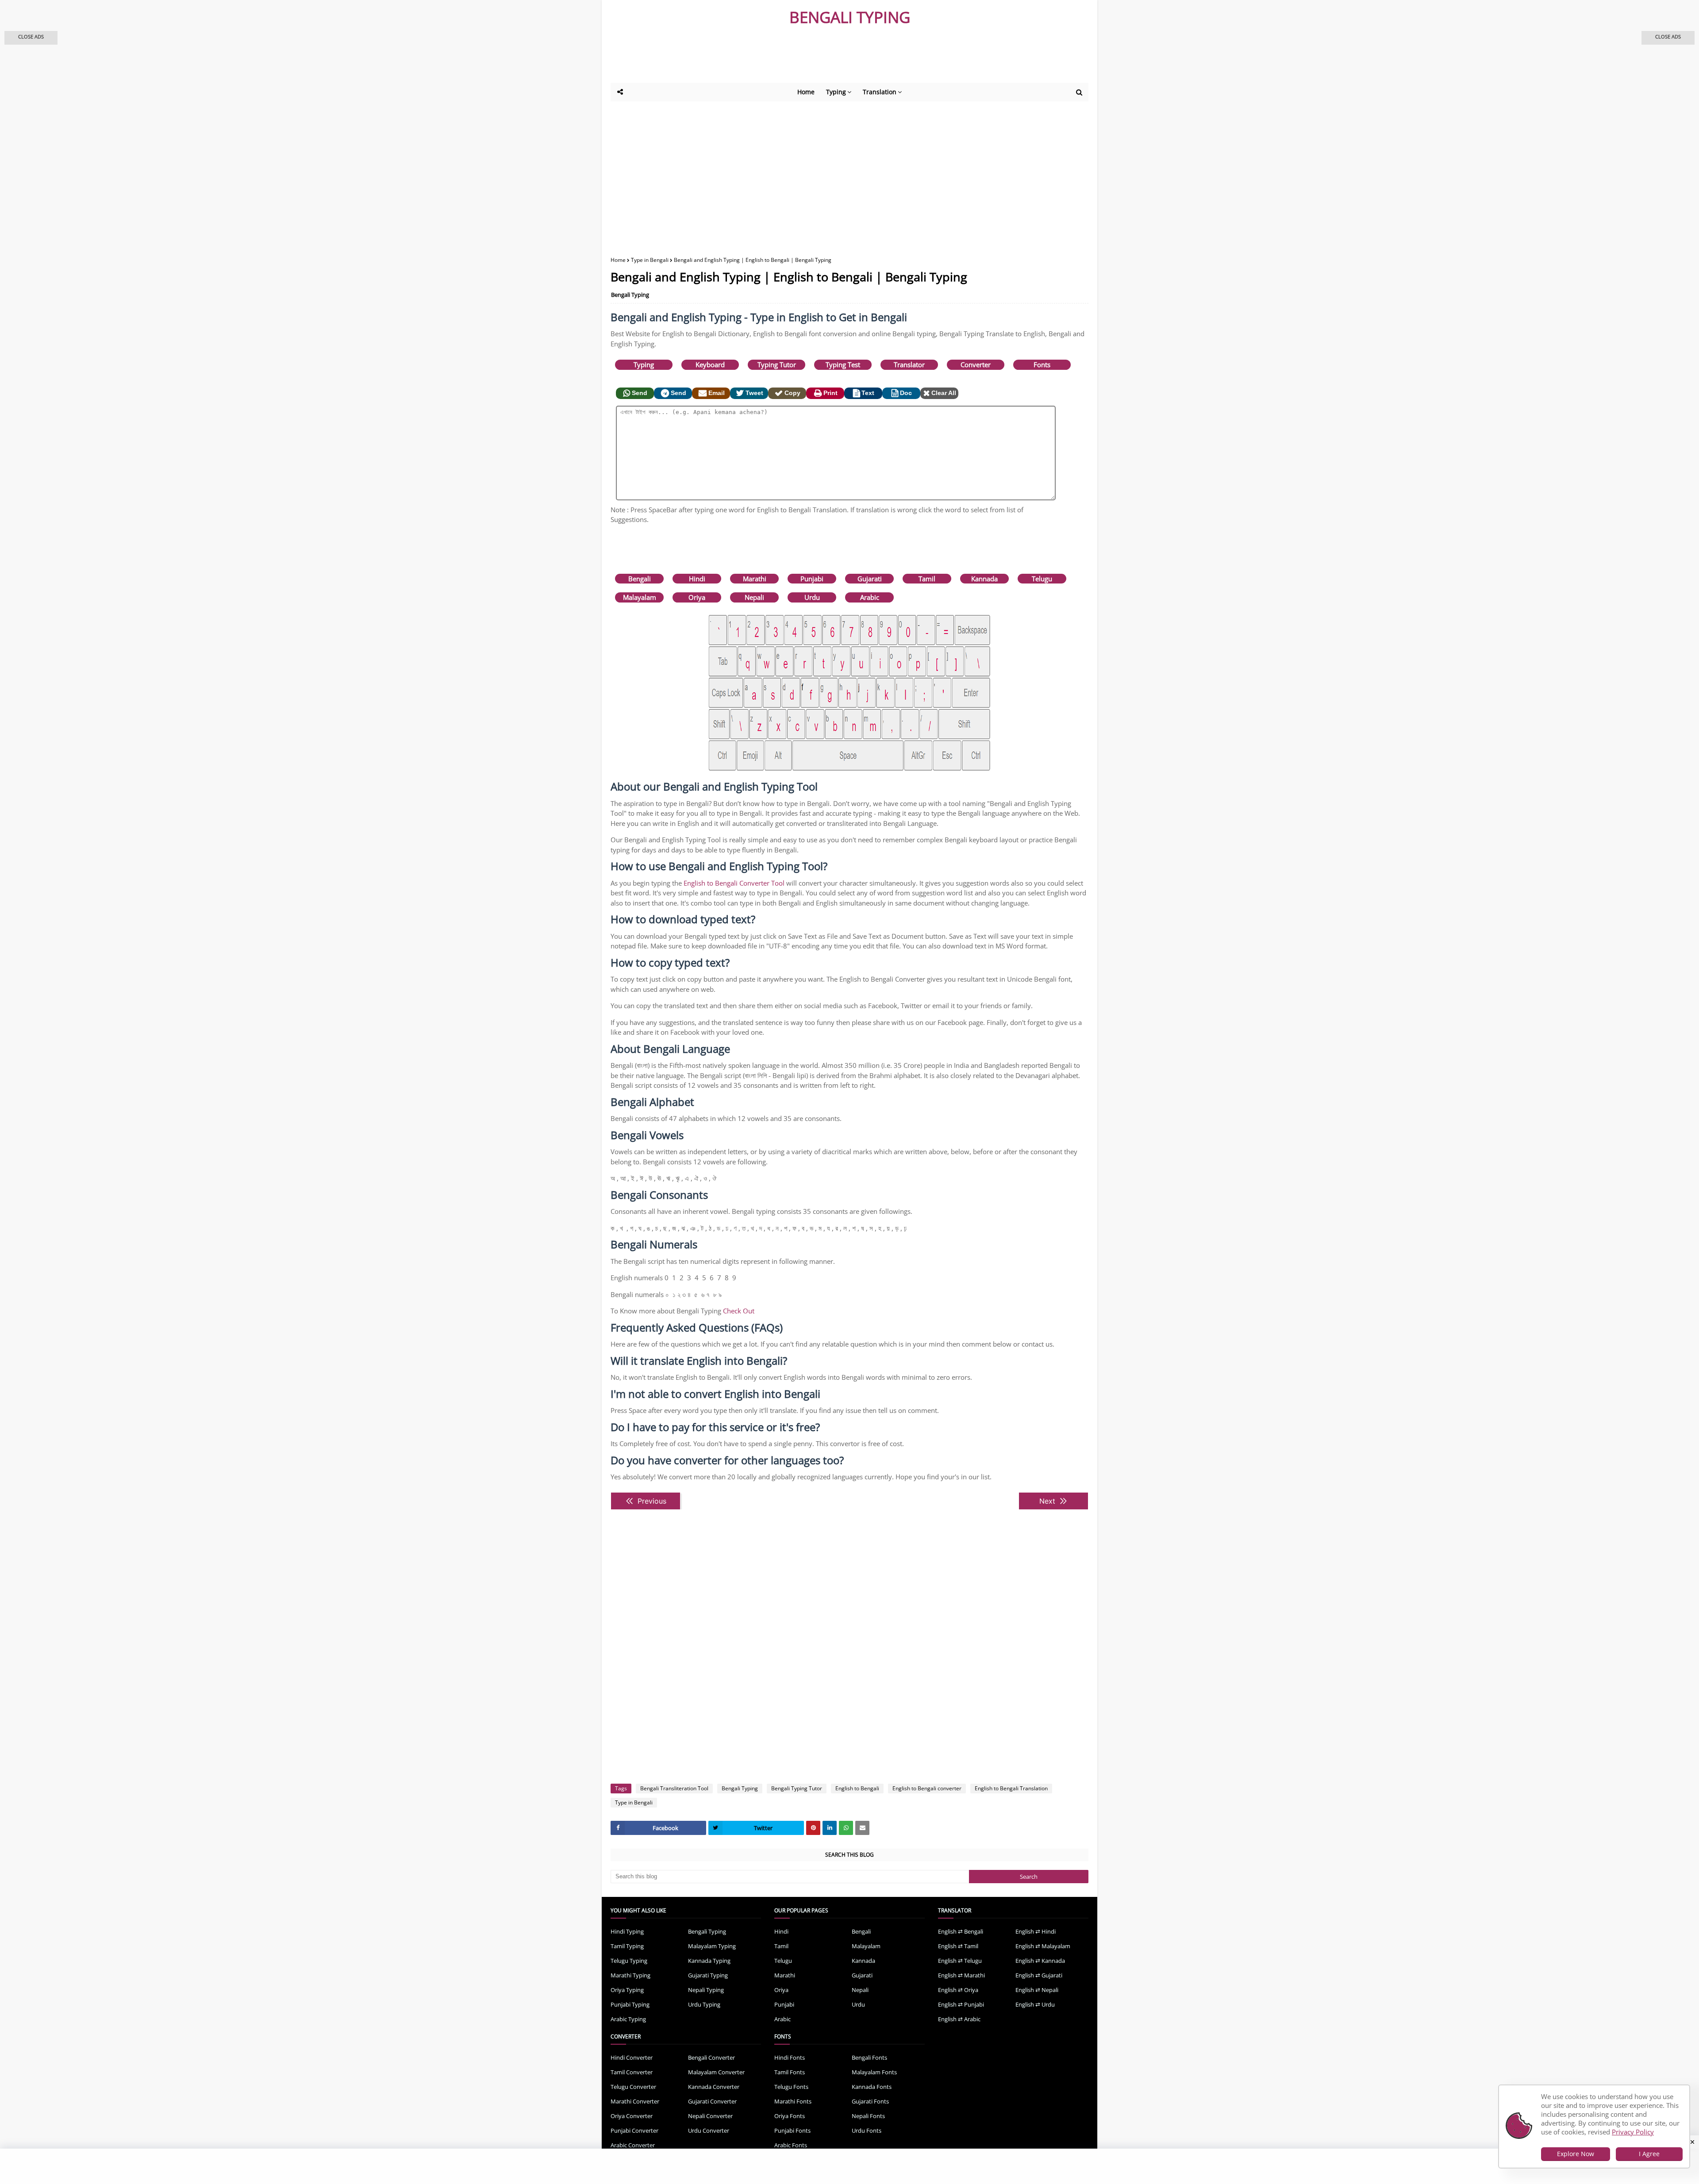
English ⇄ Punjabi (961, 2004)
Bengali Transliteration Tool (674, 1788)
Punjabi (812, 579)
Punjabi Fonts (792, 2130)
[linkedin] (830, 1828)
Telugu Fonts (791, 2087)
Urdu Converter (709, 2130)
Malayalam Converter (716, 2072)
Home (618, 260)
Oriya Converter (632, 2116)
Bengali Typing (630, 295)
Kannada (984, 579)
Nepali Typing (706, 1990)
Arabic (870, 597)
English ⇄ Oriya (958, 1990)
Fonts (1042, 365)
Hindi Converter (632, 2057)
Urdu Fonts (867, 2130)
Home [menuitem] (806, 92)
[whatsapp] (846, 1828)
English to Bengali (857, 1788)
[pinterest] (813, 1828)
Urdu (812, 597)
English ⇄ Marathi (961, 1975)
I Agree (1649, 2154)
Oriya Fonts (790, 2116)
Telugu (1042, 579)
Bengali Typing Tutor (797, 1788)
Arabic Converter (633, 2145)
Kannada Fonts (872, 2087)
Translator (909, 365)
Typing (644, 365)
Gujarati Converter (712, 2101)
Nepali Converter (710, 2116)
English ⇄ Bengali (961, 1931)
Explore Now (1576, 2154)
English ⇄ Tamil (958, 1946)
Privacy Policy (1633, 2132)
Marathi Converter (635, 2101)
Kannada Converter (714, 2087)
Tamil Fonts (790, 2072)
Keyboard (710, 365)
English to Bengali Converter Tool (734, 883)
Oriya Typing (627, 1990)
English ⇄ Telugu (960, 1961)
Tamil (927, 579)
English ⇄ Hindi (1036, 1931)
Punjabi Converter (634, 2130)
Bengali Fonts (869, 2057)
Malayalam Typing (712, 1946)
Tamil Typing (627, 1946)
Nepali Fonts (868, 2116)
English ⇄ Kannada (1040, 1961)
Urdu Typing (704, 2004)
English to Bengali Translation (1011, 1788)
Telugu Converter (633, 2087)
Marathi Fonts (793, 2101)
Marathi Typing (630, 1975)
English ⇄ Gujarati (1039, 1975)
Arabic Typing (628, 2019)
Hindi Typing (627, 1931)
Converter (976, 365)
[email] (862, 1828)
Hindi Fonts (790, 2057)
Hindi (697, 579)
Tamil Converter (632, 2072)
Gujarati (870, 579)
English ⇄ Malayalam (1043, 1946)
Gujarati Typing (708, 1975)
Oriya (697, 597)
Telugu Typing (629, 1961)
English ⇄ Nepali (1037, 1990)
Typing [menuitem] (836, 92)
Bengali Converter (711, 2057)
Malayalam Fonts (874, 2072)
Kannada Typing (709, 1961)
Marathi (755, 579)
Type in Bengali (650, 260)
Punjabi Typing (630, 2004)
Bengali (640, 579)
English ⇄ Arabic (959, 2019)
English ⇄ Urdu (1035, 2004)
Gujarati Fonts (870, 2101)
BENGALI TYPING (850, 17)
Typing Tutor (777, 365)
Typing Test (843, 365)
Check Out (739, 1311)
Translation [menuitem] (880, 92)
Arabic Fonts (791, 2145)
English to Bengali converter (927, 1788)
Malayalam (640, 597)
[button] (31, 38)
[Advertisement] (827, 58)
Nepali (754, 597)
